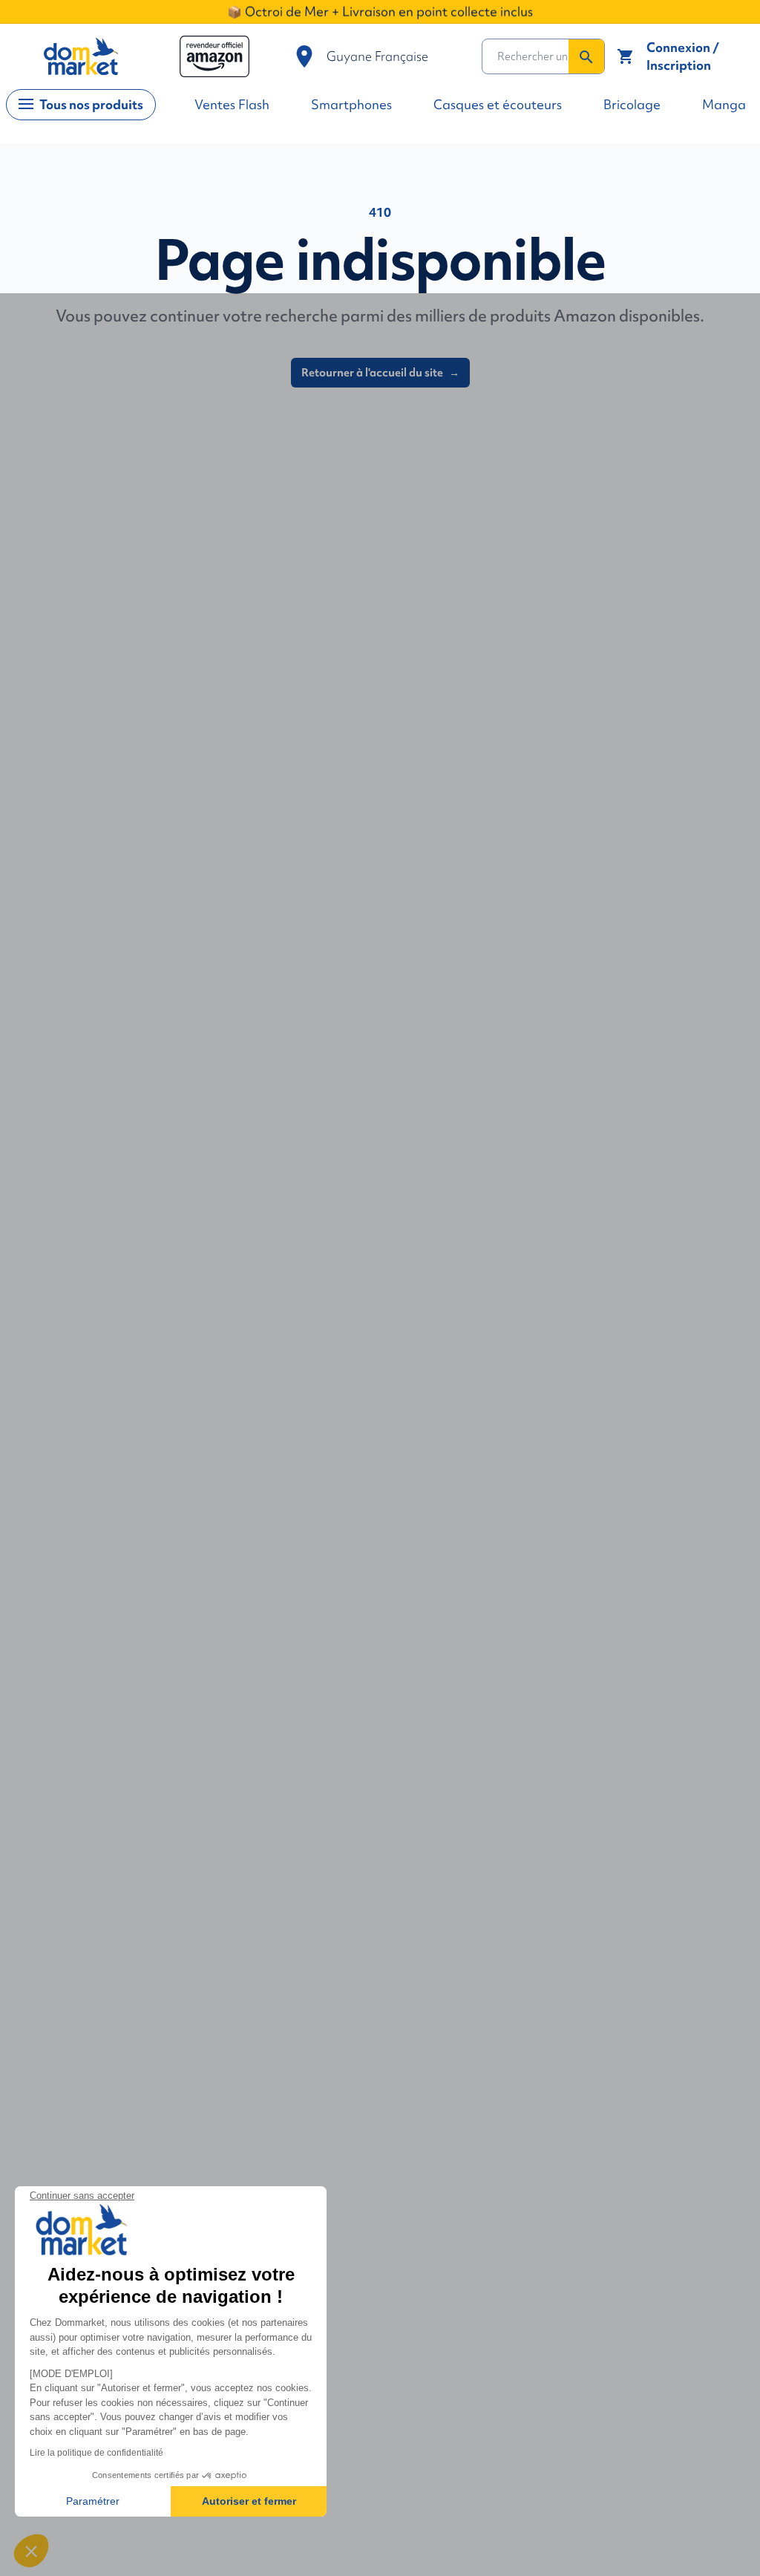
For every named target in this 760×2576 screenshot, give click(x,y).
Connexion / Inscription (683, 56)
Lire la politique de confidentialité (96, 2453)
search (586, 57)
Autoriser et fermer (249, 2501)
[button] (31, 2551)
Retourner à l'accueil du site (380, 373)
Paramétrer (93, 2501)
